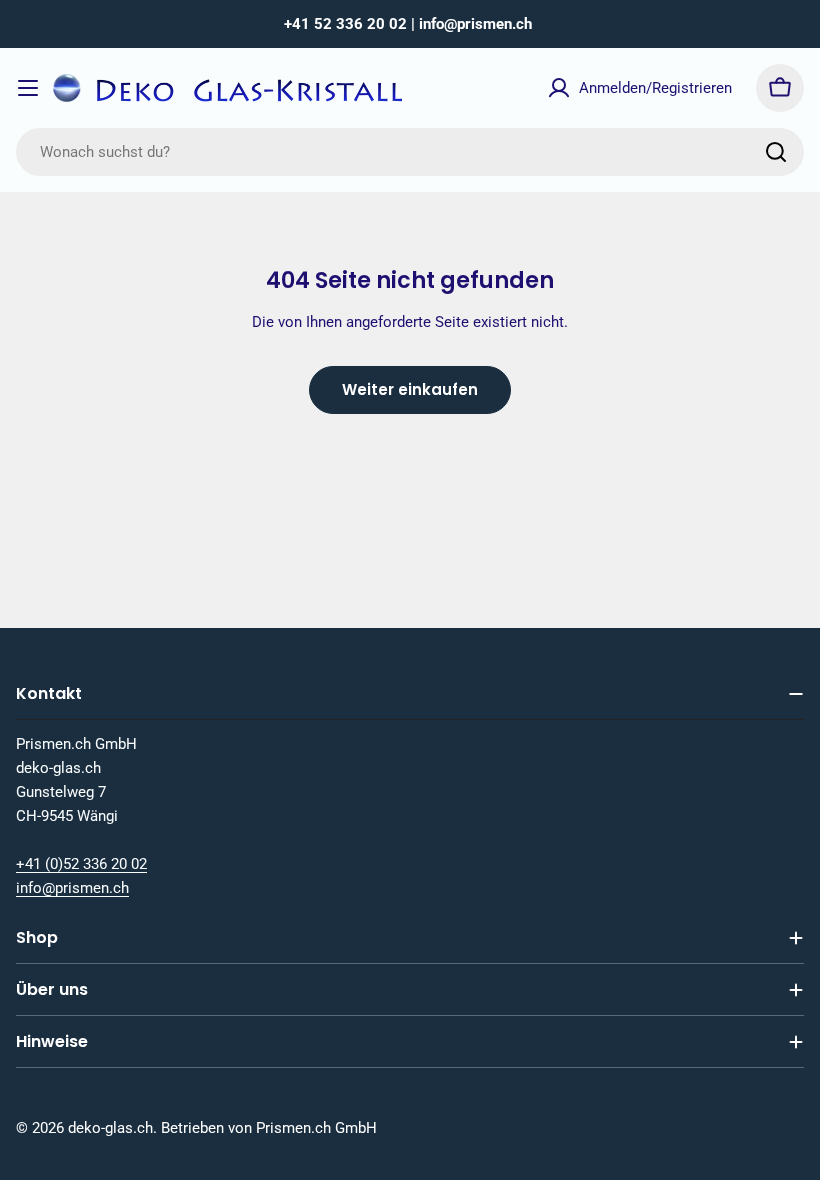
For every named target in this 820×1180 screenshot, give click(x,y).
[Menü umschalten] (28, 88)
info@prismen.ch (72, 888)
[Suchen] (776, 152)
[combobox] (410, 152)
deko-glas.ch (110, 1128)
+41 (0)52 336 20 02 (81, 864)
